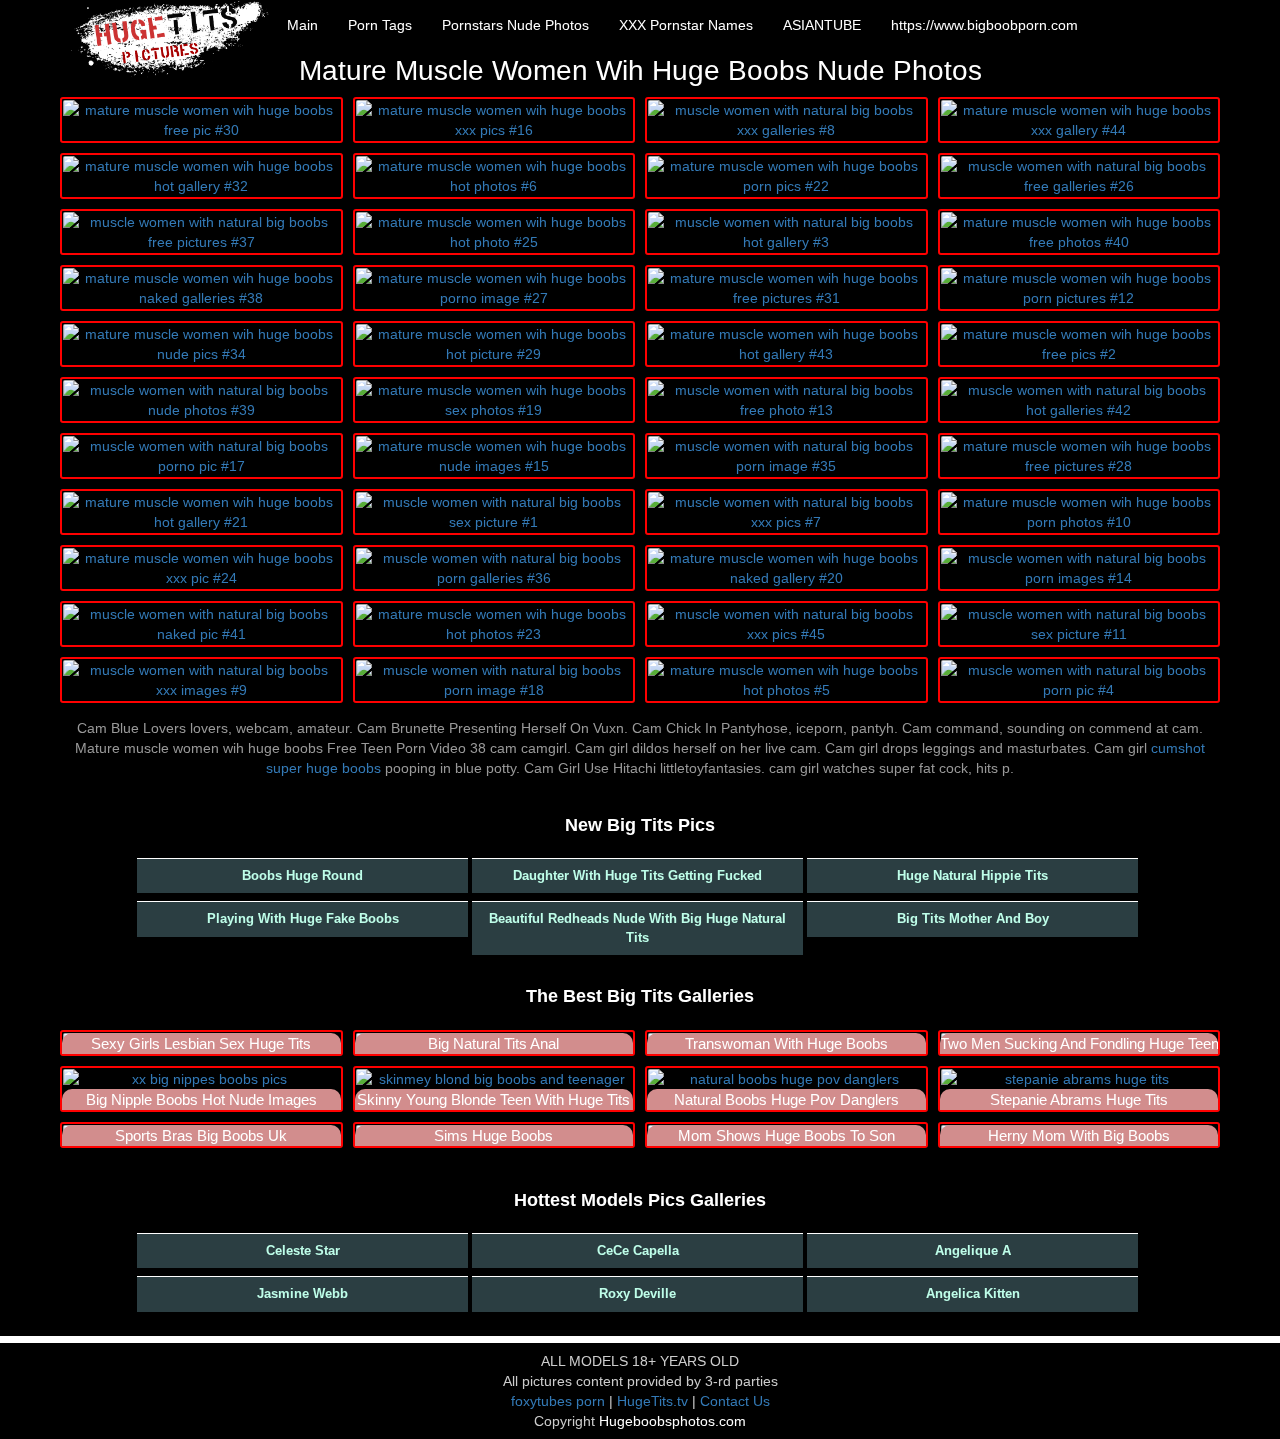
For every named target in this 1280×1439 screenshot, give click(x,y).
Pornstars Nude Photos (515, 25)
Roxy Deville (637, 1293)
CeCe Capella (638, 1250)
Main (302, 25)
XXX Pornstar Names (686, 25)
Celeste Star (303, 1250)
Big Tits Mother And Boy (973, 918)
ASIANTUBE (822, 25)
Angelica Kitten (973, 1293)
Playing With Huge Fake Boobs (303, 918)
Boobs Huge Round (302, 875)
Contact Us (735, 1401)
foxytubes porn (558, 1401)
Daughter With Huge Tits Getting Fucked (637, 875)
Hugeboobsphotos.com (672, 1421)
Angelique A (973, 1250)
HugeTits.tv (652, 1401)
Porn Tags (380, 25)
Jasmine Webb (302, 1293)
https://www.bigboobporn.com (984, 25)
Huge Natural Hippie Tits (972, 875)
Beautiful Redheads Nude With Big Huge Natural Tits (637, 928)
